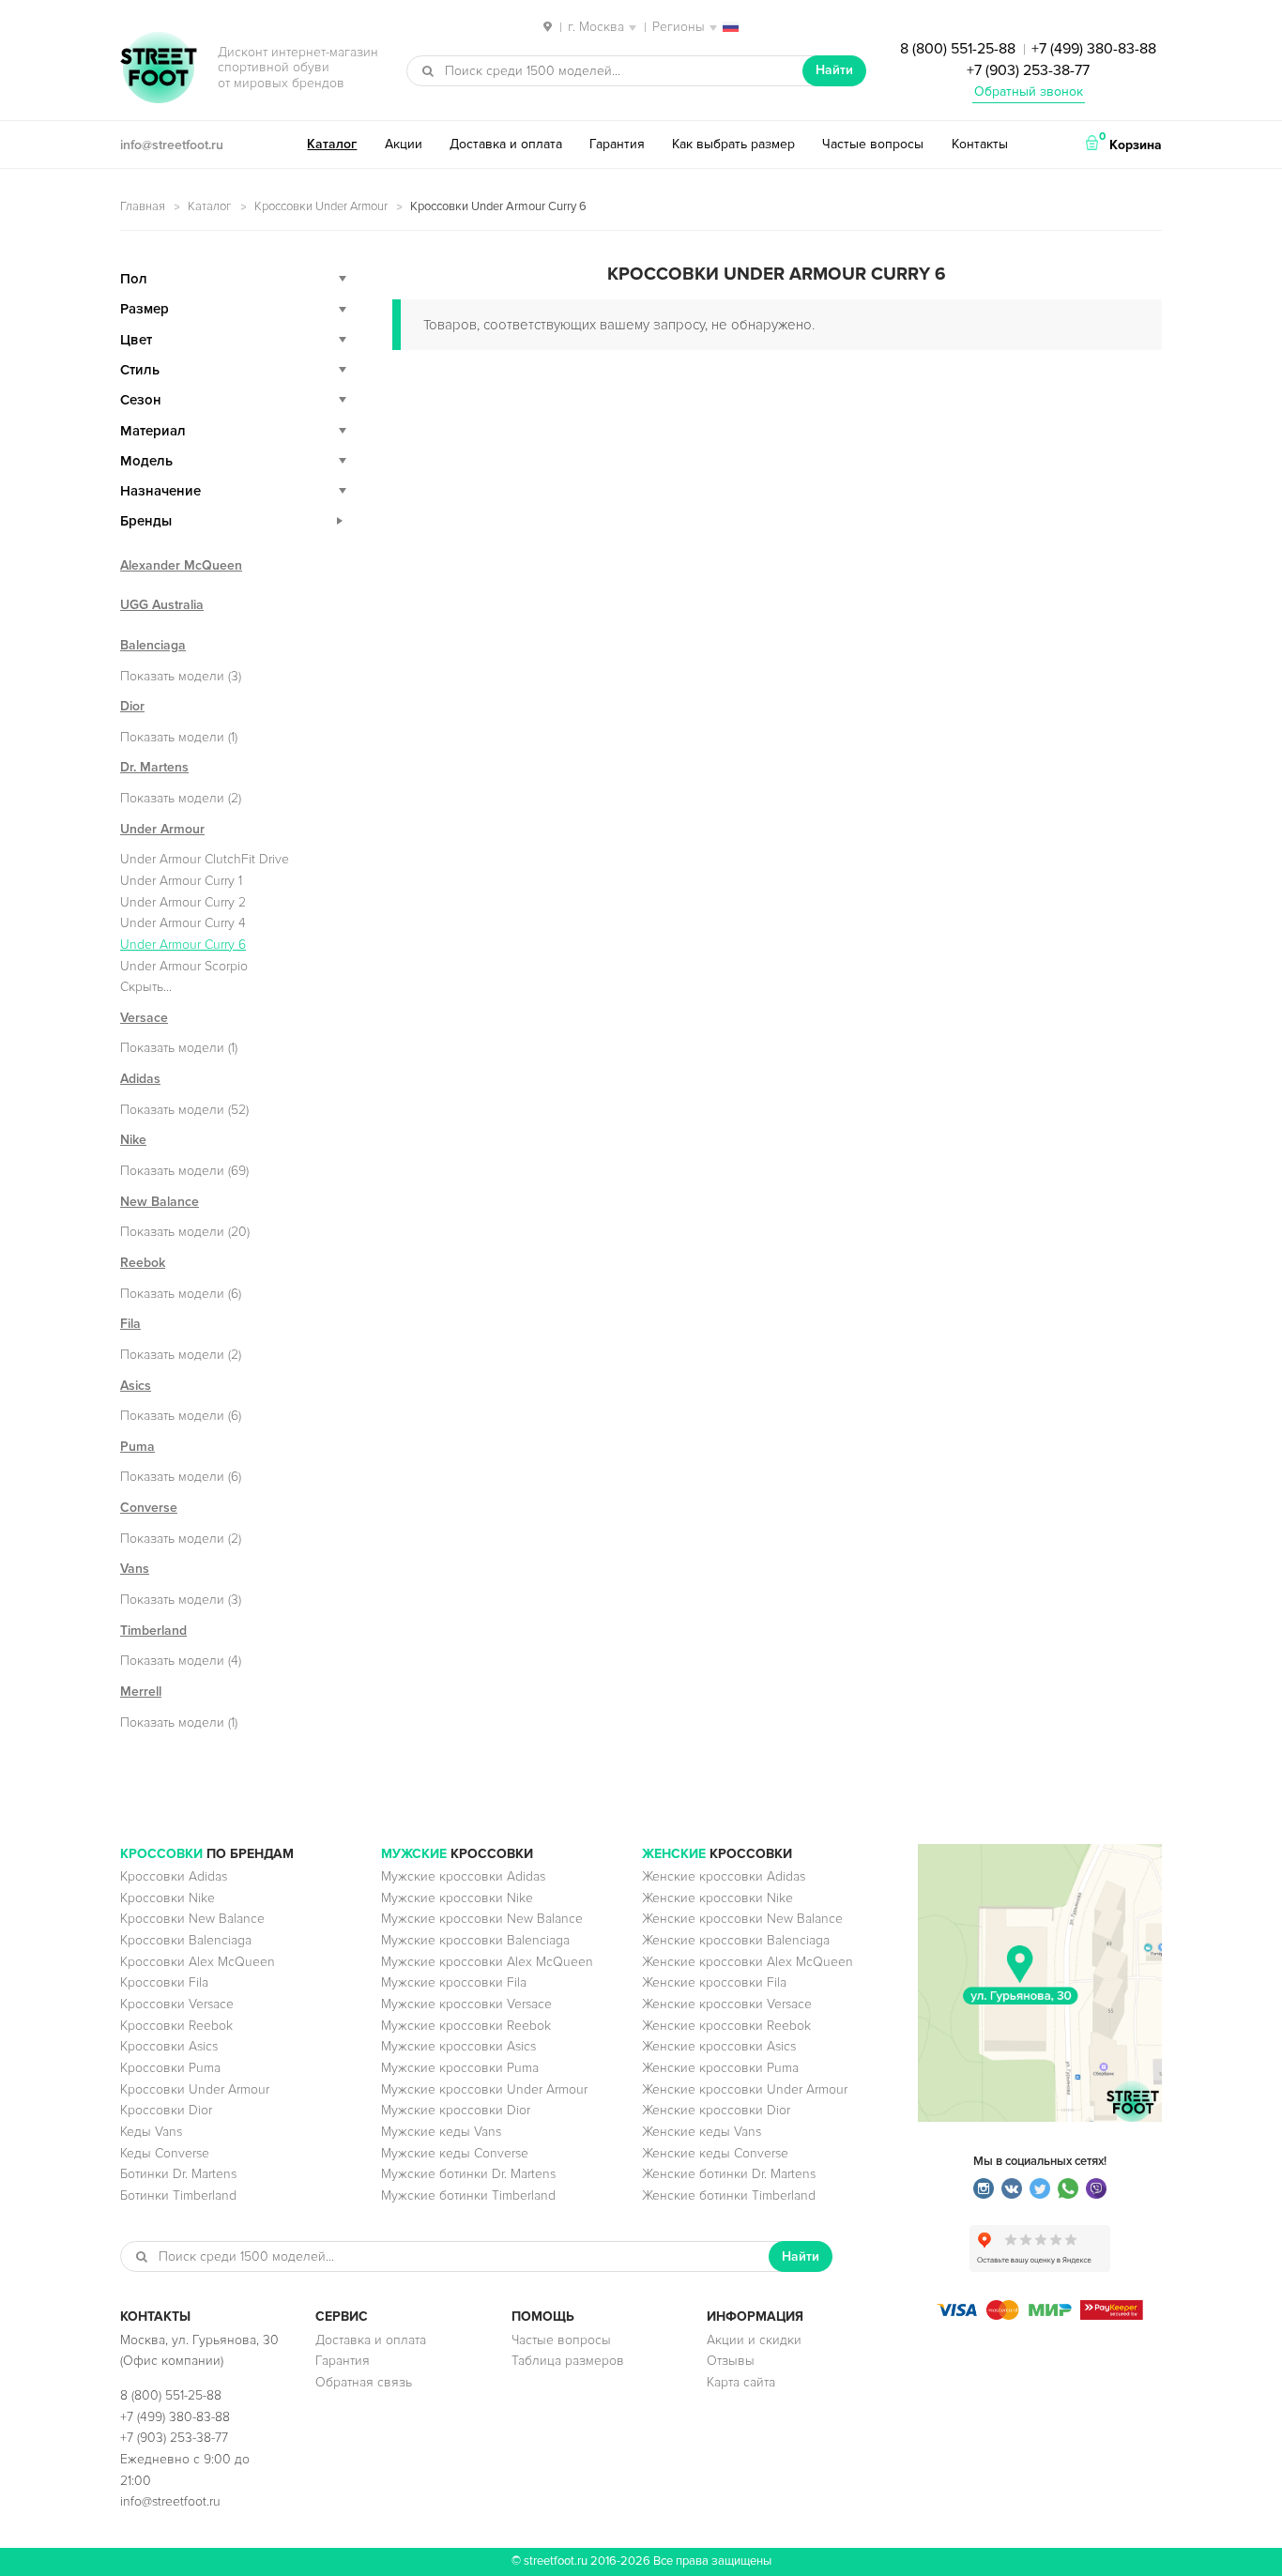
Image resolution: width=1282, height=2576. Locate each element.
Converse (149, 1508)
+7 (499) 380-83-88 (1094, 49)
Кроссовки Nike (168, 1898)
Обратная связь (364, 2382)
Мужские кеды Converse (455, 2153)
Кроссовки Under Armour (321, 206)
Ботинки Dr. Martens (178, 2174)
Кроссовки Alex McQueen (198, 1962)
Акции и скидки (754, 2340)
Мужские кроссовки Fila (454, 1982)
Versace (144, 1018)
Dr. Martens (154, 767)
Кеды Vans (151, 2132)
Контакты (980, 144)
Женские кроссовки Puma (720, 2068)
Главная (143, 206)
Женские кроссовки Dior (716, 2110)
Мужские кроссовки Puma (460, 2068)
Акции (404, 144)
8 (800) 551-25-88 (958, 49)
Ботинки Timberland (178, 2195)
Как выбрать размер (733, 144)
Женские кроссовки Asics (719, 2046)
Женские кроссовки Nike (717, 1898)
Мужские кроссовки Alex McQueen (487, 1962)
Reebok (143, 1263)
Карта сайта (741, 2382)
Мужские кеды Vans (441, 2132)
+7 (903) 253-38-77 (1028, 70)
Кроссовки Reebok (176, 2026)
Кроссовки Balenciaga (186, 1940)
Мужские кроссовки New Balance (482, 1919)
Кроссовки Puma (170, 2068)
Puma (137, 1447)
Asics (136, 1386)
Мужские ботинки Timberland (468, 2195)
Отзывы (731, 2361)
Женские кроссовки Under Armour (745, 2089)
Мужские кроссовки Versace (466, 2004)
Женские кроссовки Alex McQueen (748, 1962)
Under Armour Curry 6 (183, 945)
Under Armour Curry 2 (183, 902)
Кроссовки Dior (166, 2110)
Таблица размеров (568, 2361)
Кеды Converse (165, 2153)
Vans (135, 1569)
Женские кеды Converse (715, 2153)
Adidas (140, 1079)
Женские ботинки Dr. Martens (729, 2174)
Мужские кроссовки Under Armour (484, 2089)
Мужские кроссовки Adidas (463, 1876)
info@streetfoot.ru (172, 145)
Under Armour (162, 829)
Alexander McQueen (181, 565)
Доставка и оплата (506, 144)
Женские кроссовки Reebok (726, 2026)
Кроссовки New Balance (192, 1919)
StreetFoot (159, 69)
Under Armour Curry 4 (183, 923)
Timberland (153, 1631)
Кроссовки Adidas (174, 1876)
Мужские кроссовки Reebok (466, 2026)
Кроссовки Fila (164, 1982)
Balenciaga (153, 645)
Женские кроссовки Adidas (724, 1876)
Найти (834, 70)
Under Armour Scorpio (184, 966)
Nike (133, 1140)
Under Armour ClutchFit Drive (205, 859)
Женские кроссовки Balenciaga (736, 1940)
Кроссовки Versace (177, 2004)
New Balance (160, 1202)
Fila (130, 1324)
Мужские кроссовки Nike (457, 1898)
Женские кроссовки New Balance (742, 1919)
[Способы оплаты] (1040, 2316)
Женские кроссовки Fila (714, 1982)
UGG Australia (162, 605)
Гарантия (617, 144)
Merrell (141, 1692)
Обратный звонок (1029, 91)
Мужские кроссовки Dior (456, 2110)
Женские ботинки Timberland (729, 2195)
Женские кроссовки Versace (727, 2004)
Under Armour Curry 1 (181, 881)
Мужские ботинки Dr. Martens (468, 2174)
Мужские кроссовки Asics (458, 2046)
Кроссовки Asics (169, 2046)
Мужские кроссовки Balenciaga (475, 1940)
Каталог (332, 144)
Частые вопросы (873, 144)
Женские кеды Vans (702, 2132)
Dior (132, 706)
